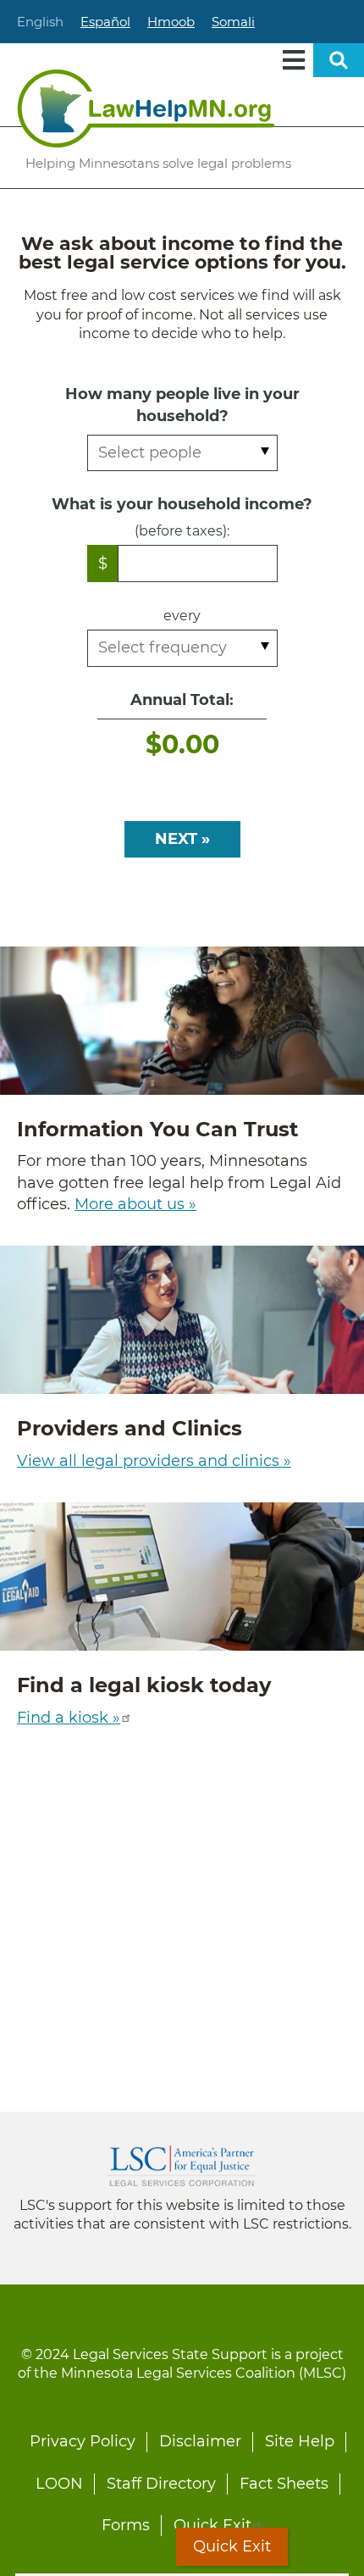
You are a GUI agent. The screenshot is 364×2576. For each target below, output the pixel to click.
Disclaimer (200, 2441)
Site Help (300, 2441)
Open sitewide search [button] (339, 60)
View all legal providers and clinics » (154, 1461)
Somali (233, 22)
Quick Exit (212, 2525)
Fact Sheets (284, 2484)
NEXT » (182, 839)
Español (105, 22)
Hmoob (171, 22)
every (182, 616)
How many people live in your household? (182, 405)
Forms (126, 2525)
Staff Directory (161, 2484)
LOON (59, 2484)
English (40, 22)
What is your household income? (182, 504)
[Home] (146, 108)
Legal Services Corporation (182, 2166)
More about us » (135, 1204)
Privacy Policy (83, 2441)
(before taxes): (182, 531)
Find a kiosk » (69, 1718)
